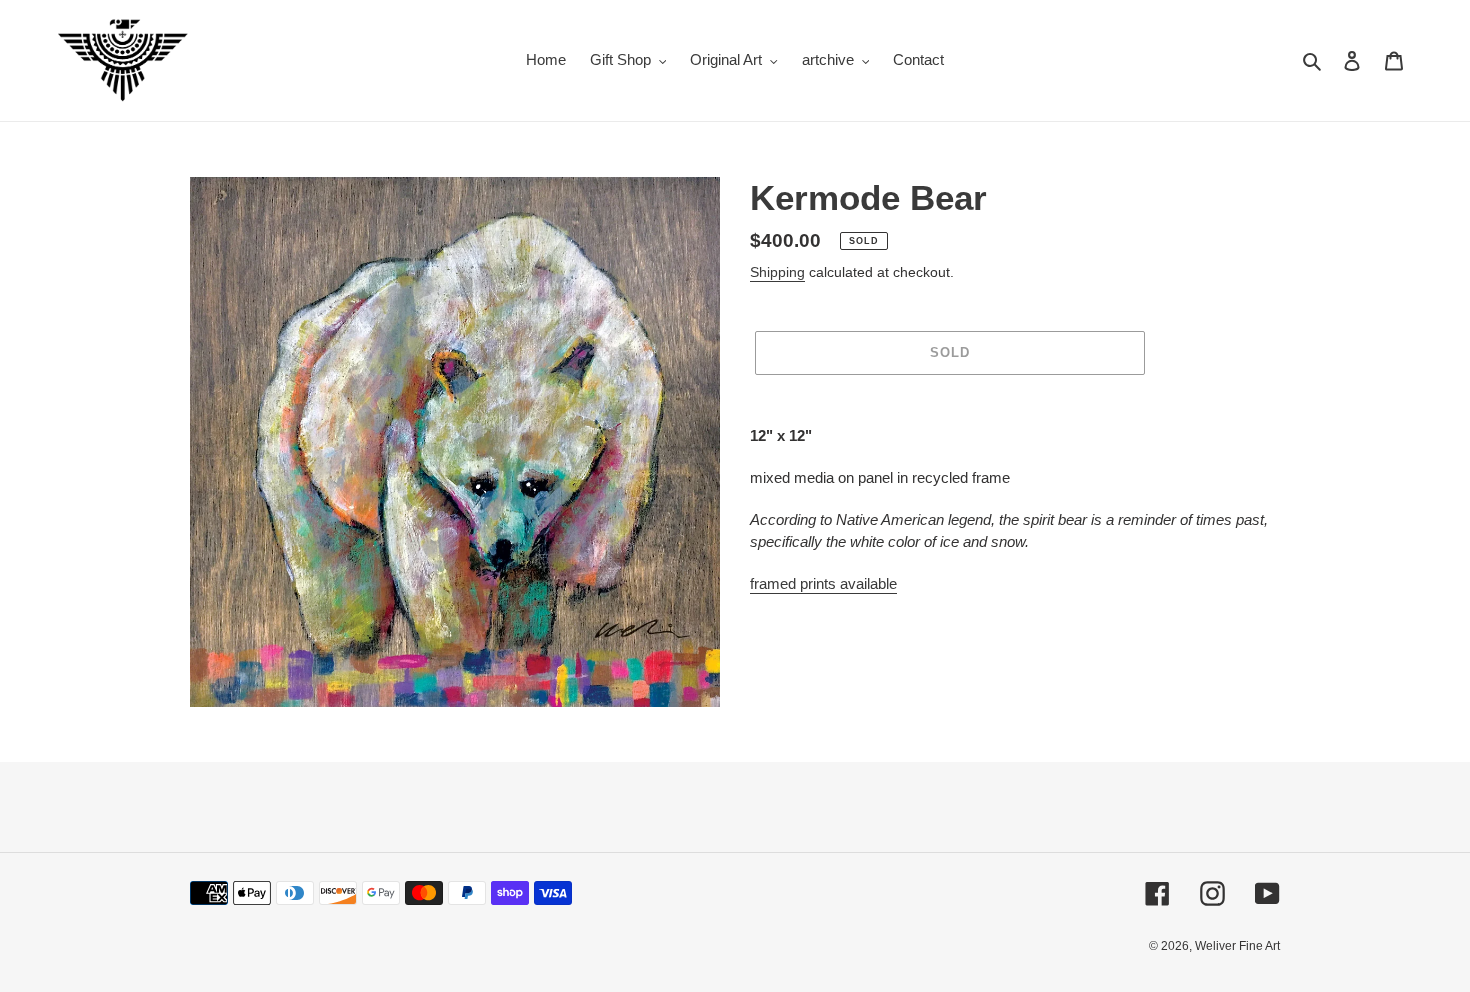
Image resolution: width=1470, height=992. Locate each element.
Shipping (777, 272)
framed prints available (823, 583)
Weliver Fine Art (1237, 946)
